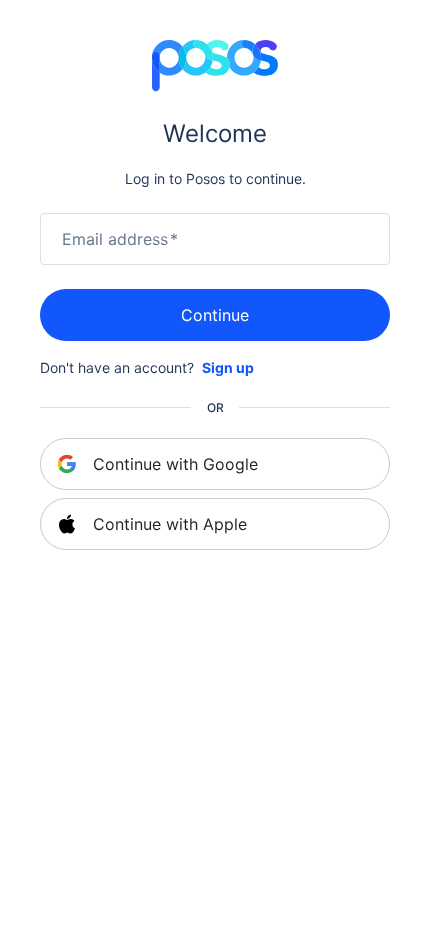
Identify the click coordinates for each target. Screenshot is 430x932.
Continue (215, 315)
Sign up (228, 367)
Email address (120, 239)
